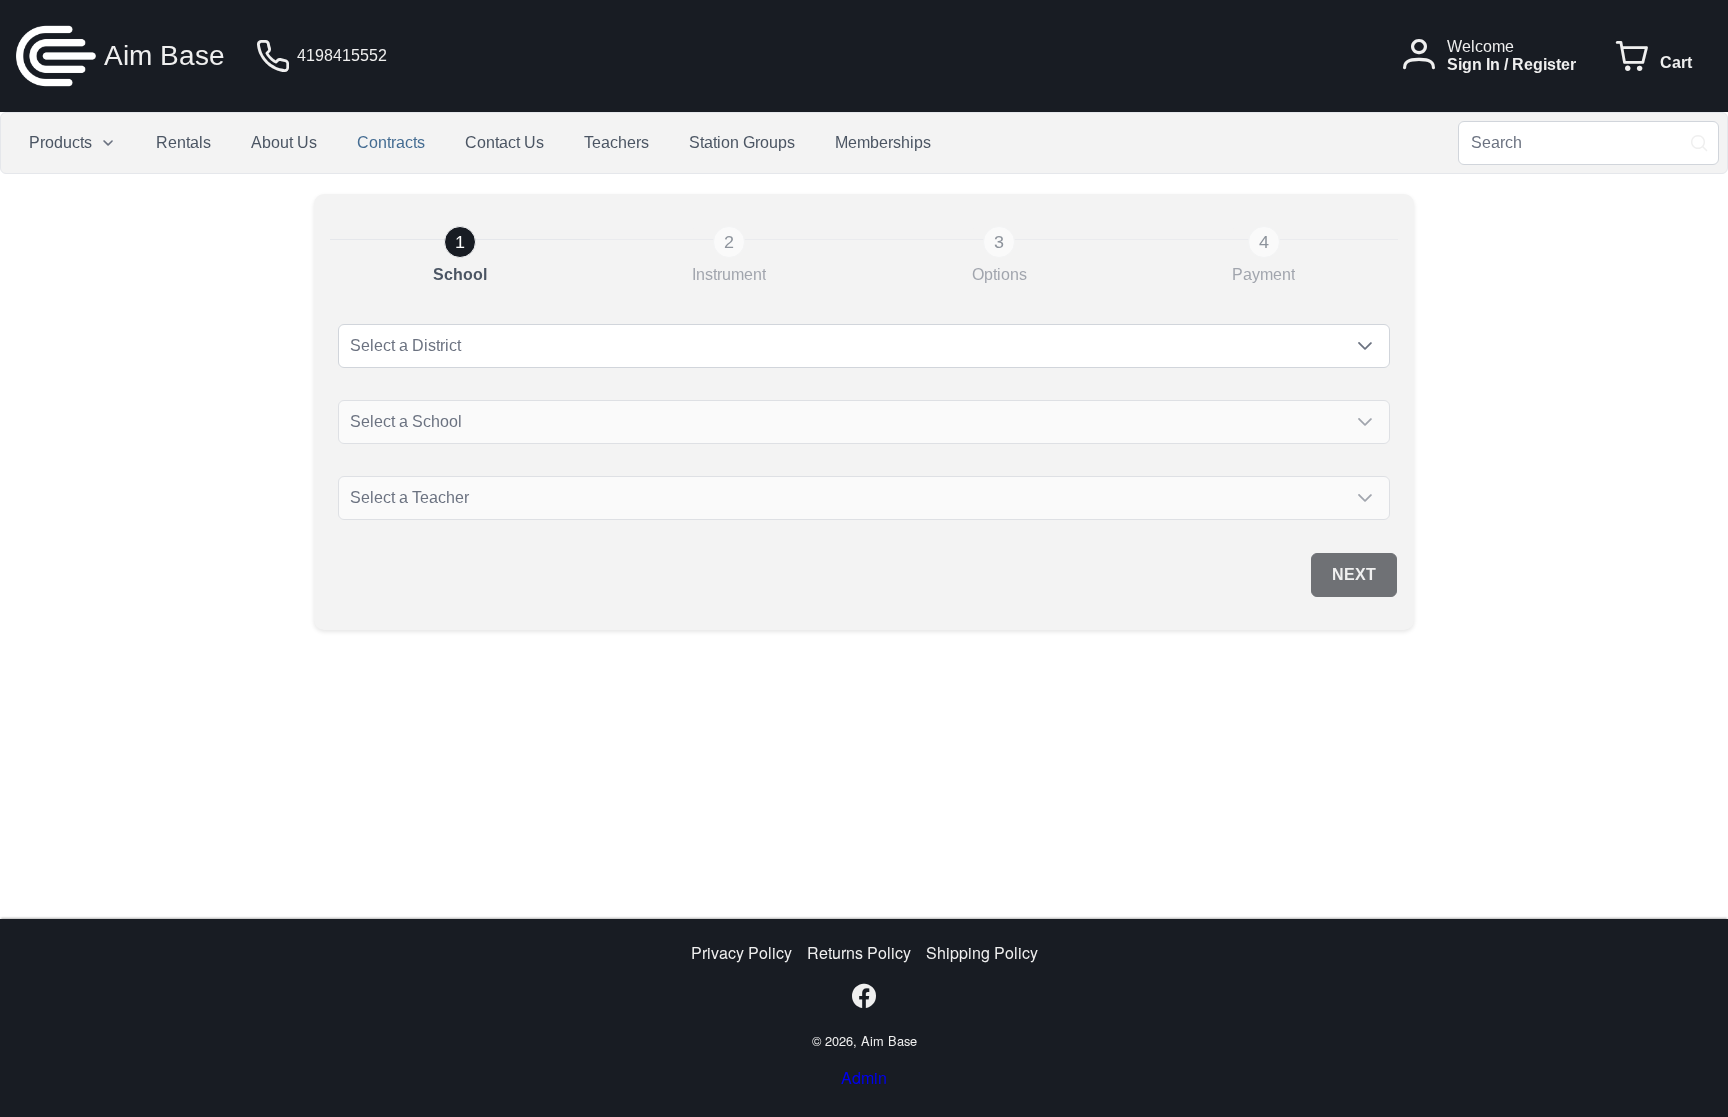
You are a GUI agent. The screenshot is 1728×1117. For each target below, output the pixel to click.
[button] (1365, 346)
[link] (460, 255)
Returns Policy (859, 952)
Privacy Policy (741, 952)
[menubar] (480, 143)
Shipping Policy (982, 952)
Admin (864, 1077)
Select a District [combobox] (406, 345)
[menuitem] (72, 143)
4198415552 (342, 55)
